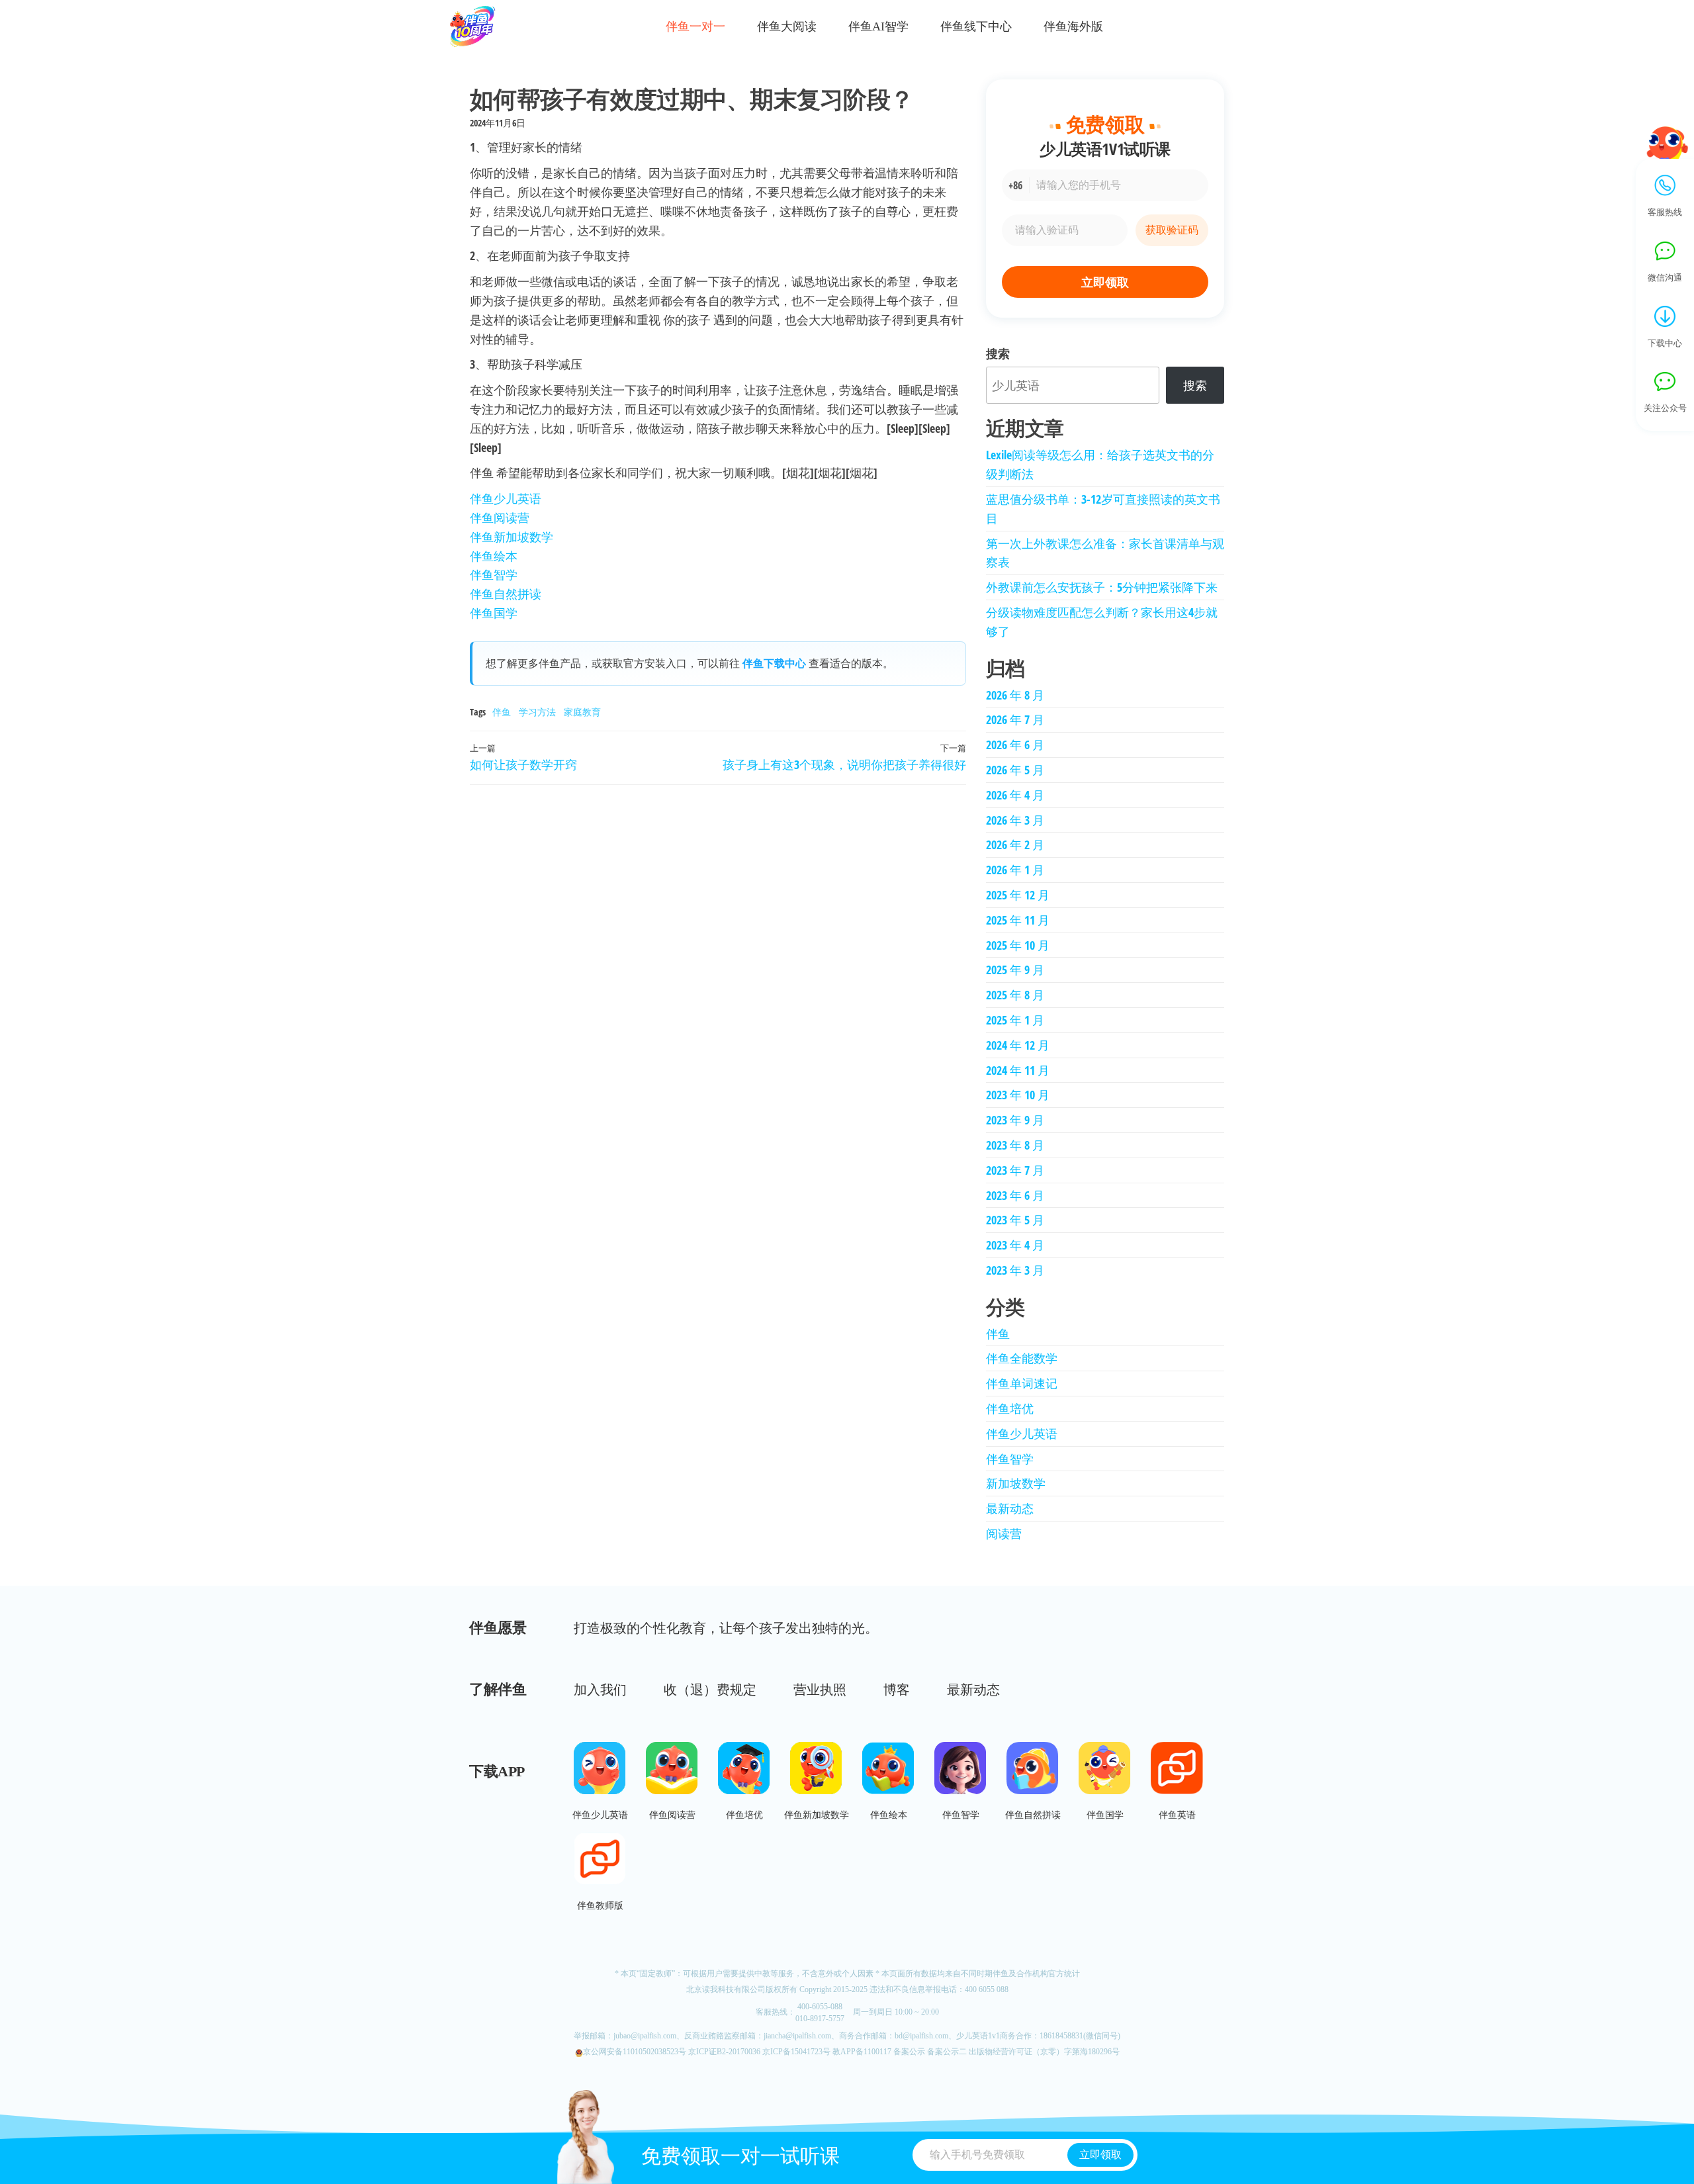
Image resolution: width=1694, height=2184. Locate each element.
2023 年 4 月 (1015, 1245)
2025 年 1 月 (1015, 1020)
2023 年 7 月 (1015, 1170)
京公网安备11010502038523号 (635, 2052)
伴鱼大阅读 (787, 27)
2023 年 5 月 (1015, 1220)
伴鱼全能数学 (1022, 1358)
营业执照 (820, 1690)
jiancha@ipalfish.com (797, 2036)
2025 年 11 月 (1018, 920)
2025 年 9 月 (1015, 970)
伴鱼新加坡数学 (512, 537)
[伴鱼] (477, 26)
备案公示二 (947, 2052)
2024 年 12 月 (1018, 1045)
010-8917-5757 (820, 2019)
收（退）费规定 (710, 1690)
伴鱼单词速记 (1022, 1383)
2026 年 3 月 (1015, 820)
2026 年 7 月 (1015, 719)
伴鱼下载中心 (774, 663)
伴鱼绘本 (494, 556)
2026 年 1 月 (1015, 870)
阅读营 (1004, 1533)
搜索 (998, 353)
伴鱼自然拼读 (506, 594)
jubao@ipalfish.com (645, 2036)
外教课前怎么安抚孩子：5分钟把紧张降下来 (1102, 587)
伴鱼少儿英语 (506, 498)
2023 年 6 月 (1015, 1195)
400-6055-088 (820, 2007)
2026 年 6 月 (1015, 745)
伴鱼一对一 (695, 27)
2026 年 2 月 (1015, 844)
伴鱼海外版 (1073, 27)
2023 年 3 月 (1015, 1270)
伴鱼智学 (494, 574)
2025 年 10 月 (1018, 945)
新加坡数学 (1016, 1483)
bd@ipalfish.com (921, 2036)
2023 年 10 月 (1018, 1095)
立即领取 (1105, 282)
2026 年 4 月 (1015, 795)
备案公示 (909, 2052)
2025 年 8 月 (1015, 995)
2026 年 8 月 (1015, 695)
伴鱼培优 (1010, 1408)
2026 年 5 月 (1015, 770)
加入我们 (600, 1690)
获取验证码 (1172, 230)
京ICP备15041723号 (796, 2052)
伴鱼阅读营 (500, 518)
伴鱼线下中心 (976, 27)
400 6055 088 (987, 1989)
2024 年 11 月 (1018, 1070)
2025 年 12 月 (1018, 895)
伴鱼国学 (494, 613)
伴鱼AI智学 (878, 27)
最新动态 (1010, 1508)
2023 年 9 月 (1015, 1120)
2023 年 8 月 (1015, 1145)
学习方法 (537, 712)
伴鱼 (502, 712)
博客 (897, 1690)
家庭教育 (582, 712)
